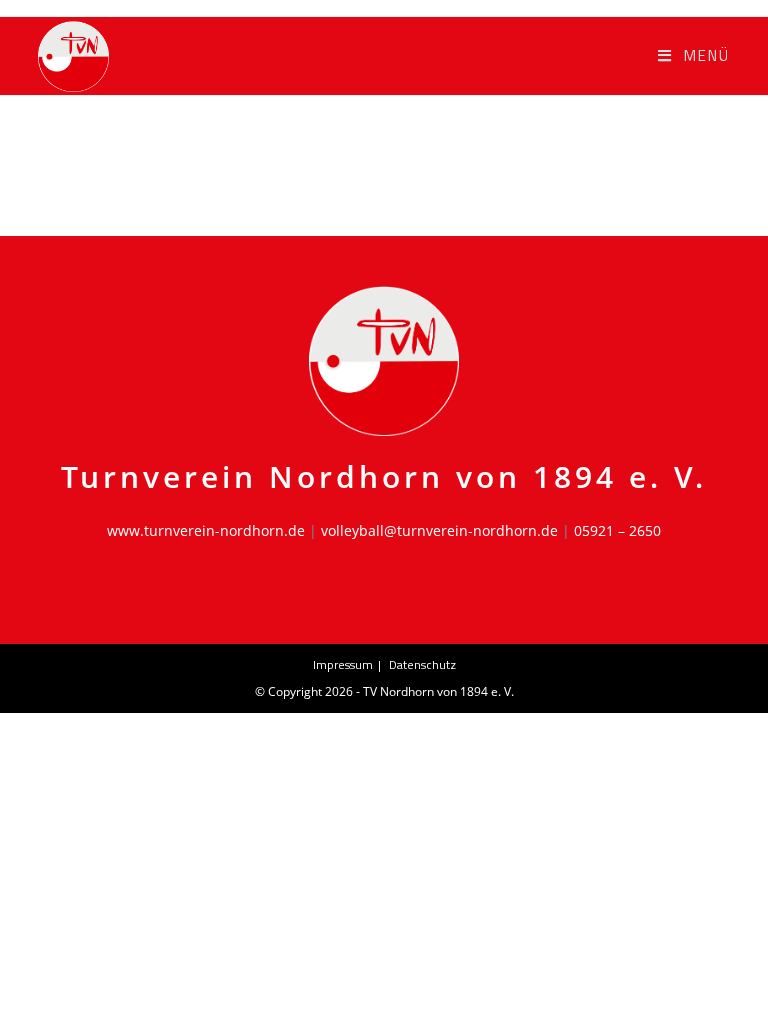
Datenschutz (422, 664)
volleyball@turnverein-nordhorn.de (439, 530)
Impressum (343, 664)
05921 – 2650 (617, 530)
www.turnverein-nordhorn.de (206, 530)
